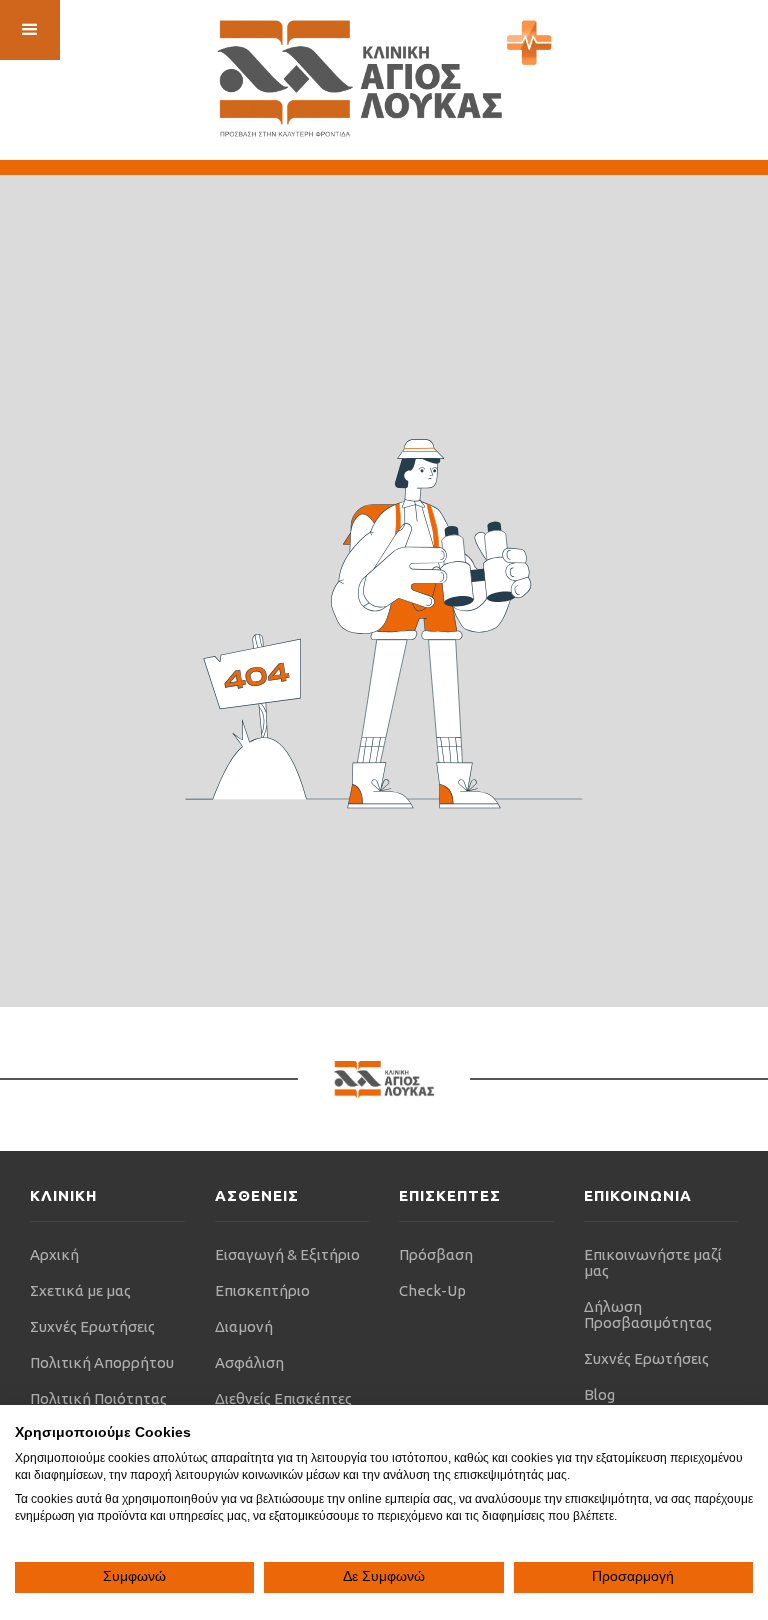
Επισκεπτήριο (262, 1290)
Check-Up (432, 1290)
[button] (30, 30)
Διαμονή (244, 1326)
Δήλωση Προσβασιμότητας (648, 1314)
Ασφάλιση (249, 1362)
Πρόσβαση (436, 1254)
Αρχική (54, 1254)
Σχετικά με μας (80, 1290)
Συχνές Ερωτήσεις (92, 1326)
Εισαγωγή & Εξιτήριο (287, 1254)
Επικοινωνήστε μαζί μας (653, 1262)
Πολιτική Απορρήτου (102, 1362)
